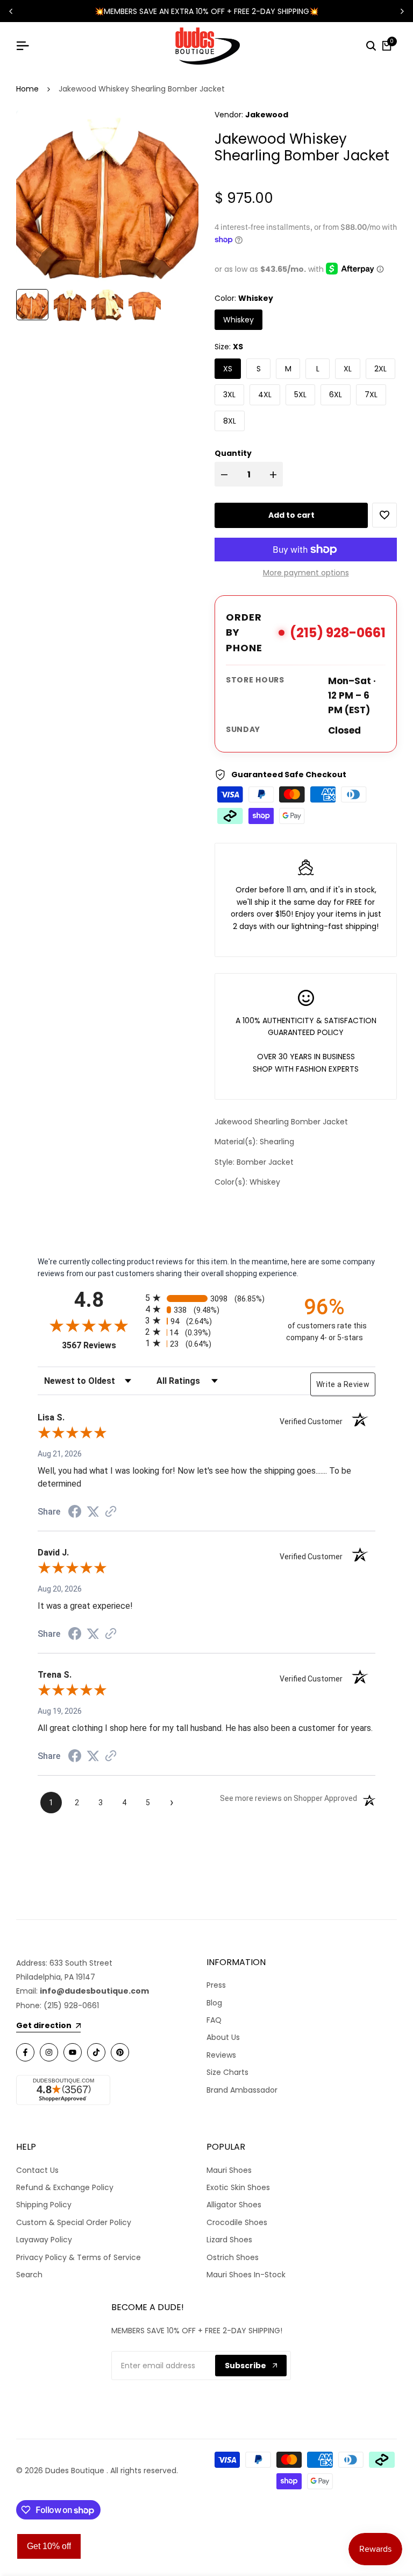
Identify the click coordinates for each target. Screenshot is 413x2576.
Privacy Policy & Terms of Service (79, 2257)
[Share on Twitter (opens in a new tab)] (93, 1511)
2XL (380, 369)
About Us (223, 2037)
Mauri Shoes (229, 2170)
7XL (371, 395)
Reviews (221, 2055)
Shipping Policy (44, 2205)
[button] (384, 515)
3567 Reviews (101, 1345)
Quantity (233, 453)
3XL (229, 395)
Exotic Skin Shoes (238, 2187)
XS (228, 369)
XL (348, 369)
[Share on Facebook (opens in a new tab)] (75, 1511)
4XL (265, 395)
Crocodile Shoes (237, 2222)
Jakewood (267, 115)
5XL (300, 395)
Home (27, 89)
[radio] (206, 1298)
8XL (230, 421)
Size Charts (227, 2072)
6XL (336, 395)
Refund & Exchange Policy (65, 2187)
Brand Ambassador (242, 2090)
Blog (214, 2003)
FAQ (214, 2020)
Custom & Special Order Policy (74, 2222)
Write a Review (343, 1384)
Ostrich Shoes (233, 2257)
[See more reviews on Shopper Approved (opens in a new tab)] (111, 1511)
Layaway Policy (44, 2240)
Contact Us (37, 2170)
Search (29, 2275)
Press (216, 1985)
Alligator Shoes (234, 2205)
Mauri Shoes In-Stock (246, 2275)
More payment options (306, 573)
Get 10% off (49, 2546)
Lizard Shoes (229, 2240)
